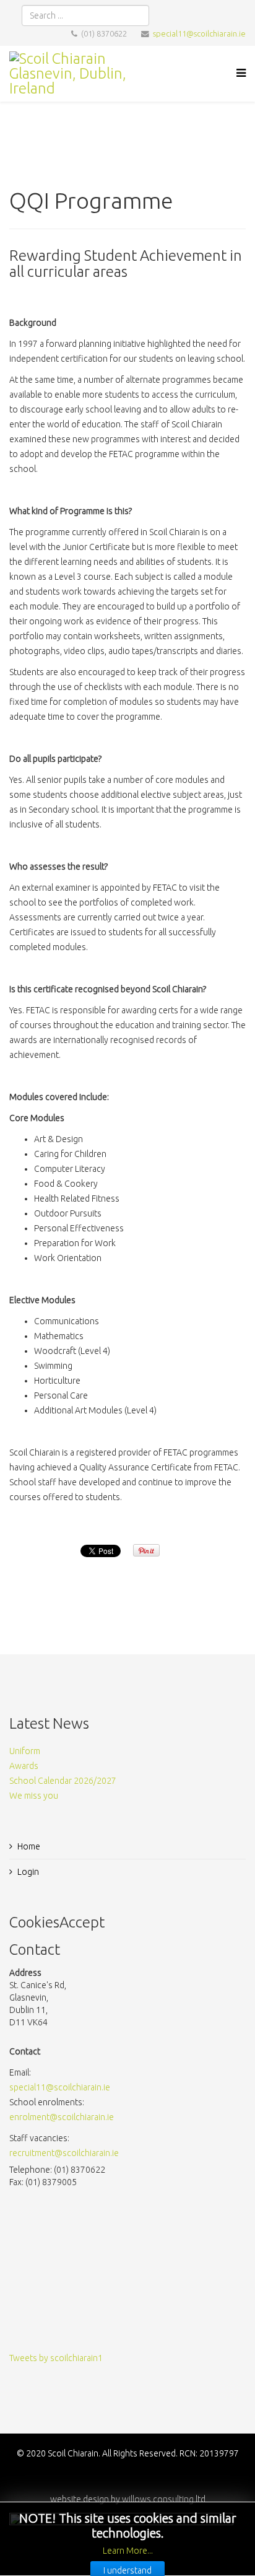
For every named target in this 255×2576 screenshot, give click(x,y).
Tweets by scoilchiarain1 (56, 2358)
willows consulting (158, 2499)
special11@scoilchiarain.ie (199, 33)
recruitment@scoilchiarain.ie (64, 2153)
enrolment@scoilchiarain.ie (62, 2117)
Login (28, 1872)
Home (29, 1846)
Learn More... (128, 2551)
